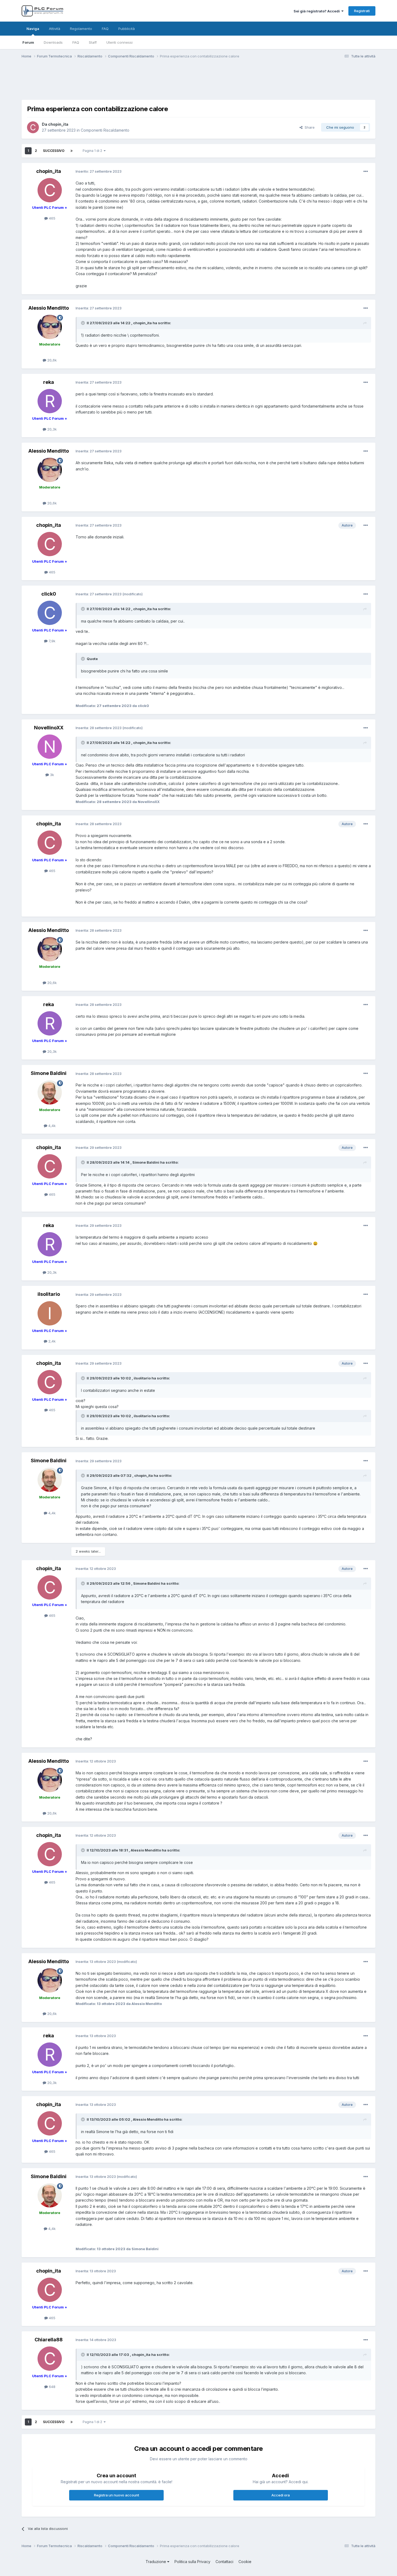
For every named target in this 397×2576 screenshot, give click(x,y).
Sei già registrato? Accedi (317, 11)
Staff (93, 42)
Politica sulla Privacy (192, 2562)
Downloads (53, 42)
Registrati (362, 11)
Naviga (33, 29)
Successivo (54, 151)
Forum (28, 42)
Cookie (245, 2562)
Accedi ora (281, 2495)
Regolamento (81, 29)
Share (309, 127)
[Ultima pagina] (72, 151)
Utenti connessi (120, 42)
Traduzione (156, 2562)
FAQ (76, 42)
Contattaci (224, 2562)
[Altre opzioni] (366, 172)
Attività (55, 29)
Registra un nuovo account (117, 2495)
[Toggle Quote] (83, 323)
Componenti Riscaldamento (105, 130)
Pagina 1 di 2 (93, 151)
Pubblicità (127, 29)
